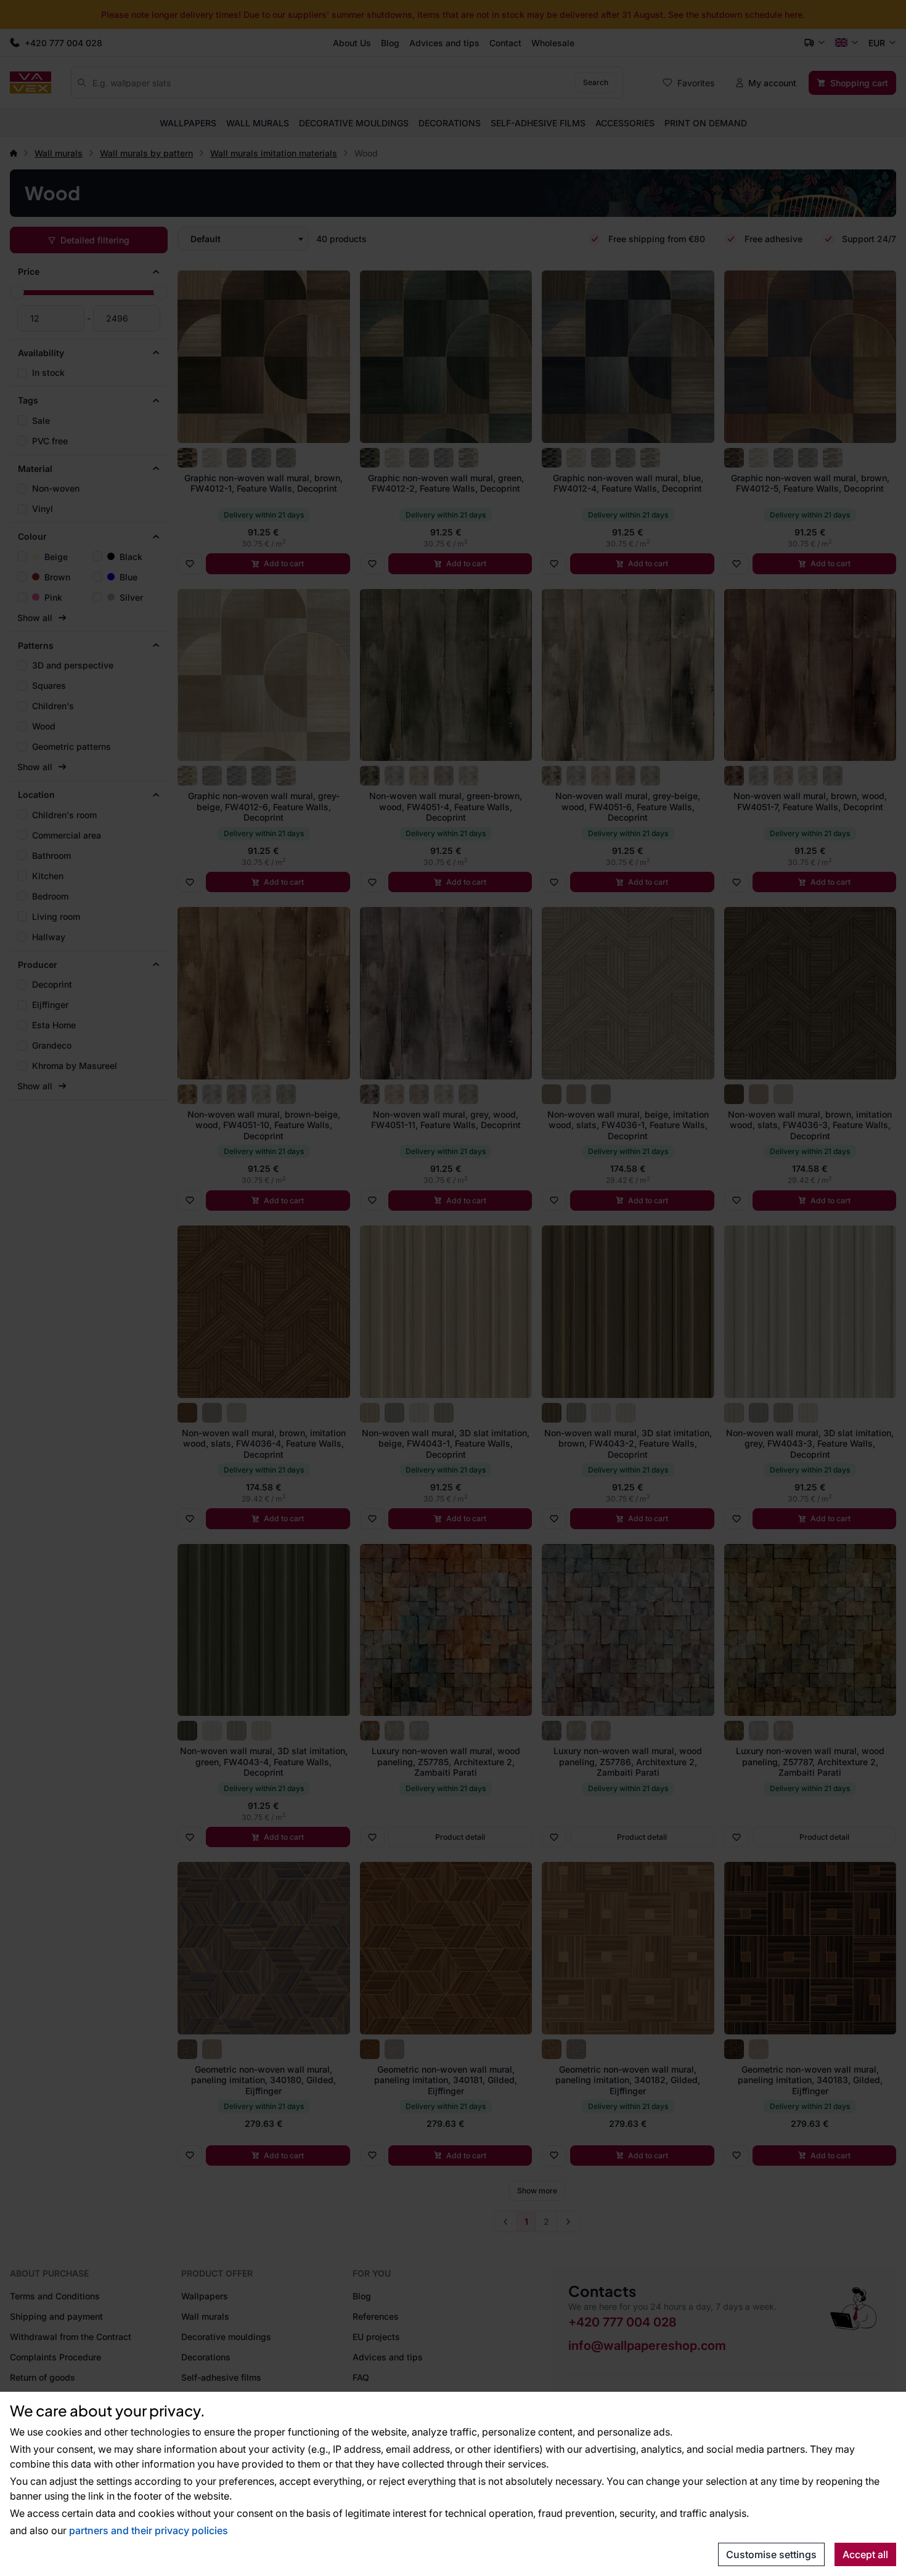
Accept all (865, 2554)
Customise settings (771, 2554)
